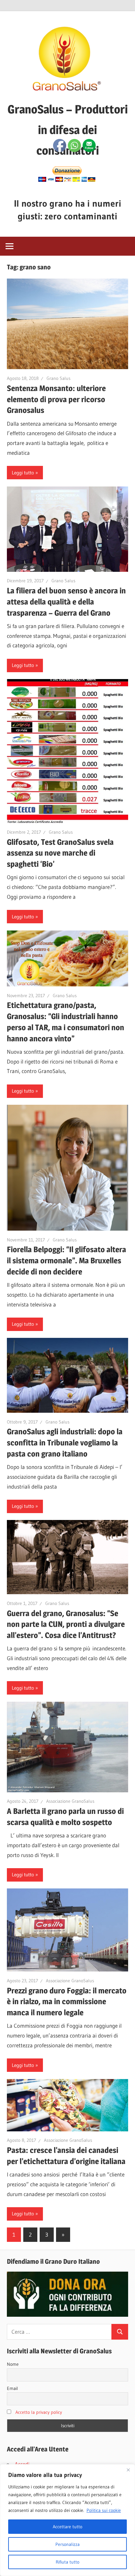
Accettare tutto (67, 2527)
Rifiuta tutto (67, 2562)
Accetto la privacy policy (39, 2412)
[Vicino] (128, 2470)
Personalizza (67, 2544)
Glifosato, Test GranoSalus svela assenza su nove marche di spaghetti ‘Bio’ (60, 853)
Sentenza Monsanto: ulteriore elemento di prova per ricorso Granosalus (56, 399)
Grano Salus (58, 378)
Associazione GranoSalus (70, 1801)
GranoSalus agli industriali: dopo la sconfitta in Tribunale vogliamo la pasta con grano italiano (65, 1443)
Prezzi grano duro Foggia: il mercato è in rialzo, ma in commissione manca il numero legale (67, 2002)
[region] (67, 2520)
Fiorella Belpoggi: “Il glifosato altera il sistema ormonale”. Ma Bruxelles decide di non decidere (67, 1261)
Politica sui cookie (104, 2510)
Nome (13, 2364)
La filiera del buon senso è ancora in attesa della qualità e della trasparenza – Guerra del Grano (66, 602)
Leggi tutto (23, 473)
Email (12, 2388)
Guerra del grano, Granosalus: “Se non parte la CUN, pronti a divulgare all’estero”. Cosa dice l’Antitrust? (66, 1624)
